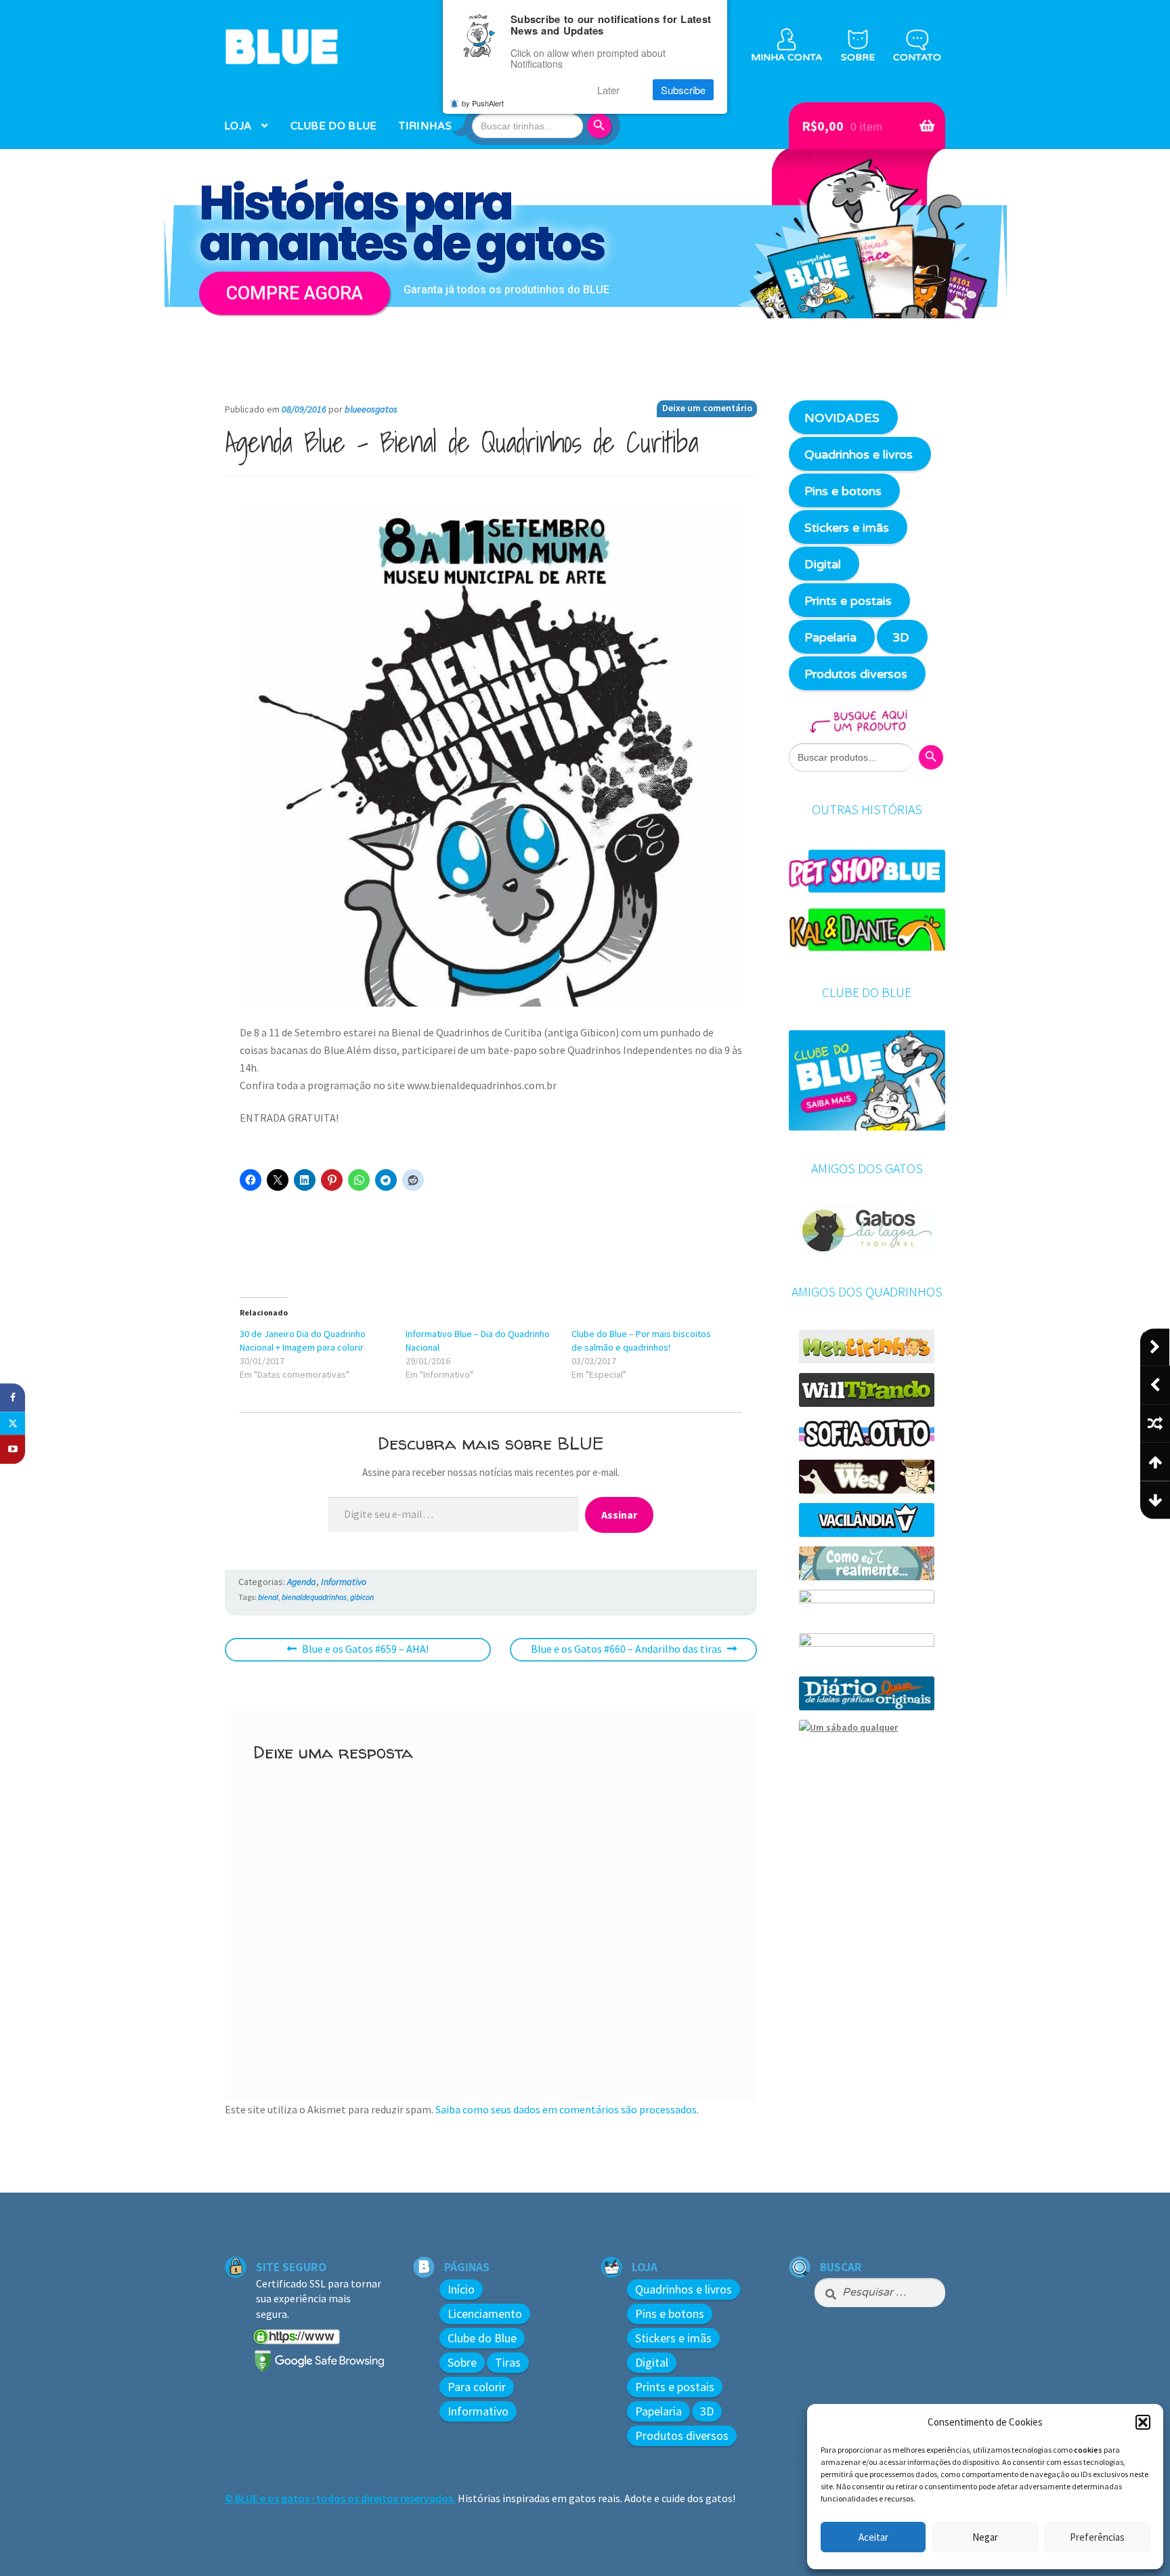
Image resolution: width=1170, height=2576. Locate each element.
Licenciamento (485, 2314)
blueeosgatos (371, 409)
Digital (823, 564)
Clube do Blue (482, 2338)
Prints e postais (848, 601)
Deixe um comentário (707, 408)
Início (461, 2289)
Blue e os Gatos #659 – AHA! (365, 1650)
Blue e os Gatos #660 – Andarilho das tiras (626, 1651)
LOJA (238, 126)
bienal (268, 1597)
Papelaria (830, 637)
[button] (1143, 2422)
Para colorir (477, 2387)
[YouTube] (13, 1450)
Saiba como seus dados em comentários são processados (566, 2109)
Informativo (344, 1582)
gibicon (362, 1597)
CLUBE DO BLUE (334, 126)
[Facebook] (13, 1398)
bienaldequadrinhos (314, 1597)
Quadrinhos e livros (859, 455)
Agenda (302, 1582)
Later (608, 90)
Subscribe (683, 90)
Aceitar (873, 2537)
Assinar (619, 1515)
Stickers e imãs (847, 528)
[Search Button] (601, 126)
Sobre (462, 2362)
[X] (13, 1424)
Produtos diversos (856, 674)
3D (901, 637)
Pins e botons (843, 491)
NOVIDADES (842, 418)
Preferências (1097, 2537)
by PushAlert (483, 103)
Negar (985, 2537)
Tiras (508, 2362)
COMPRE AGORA (295, 293)
